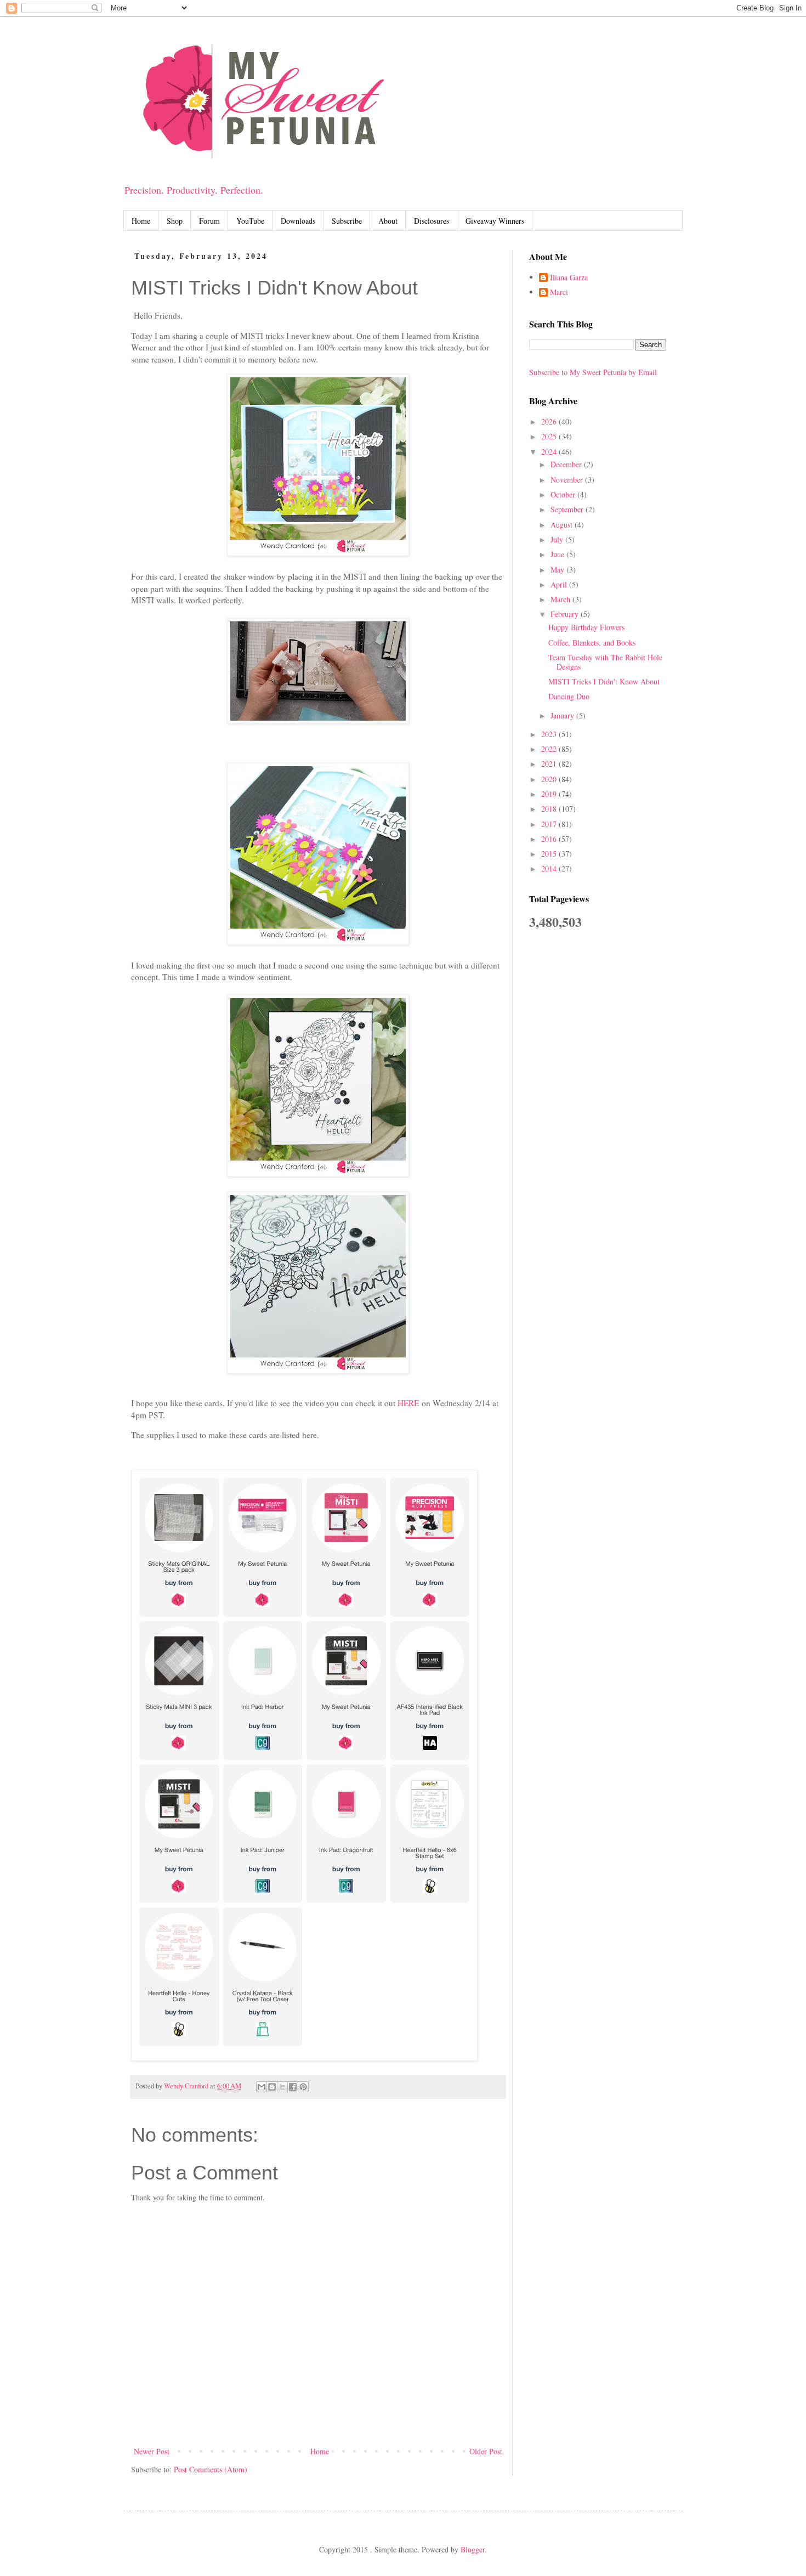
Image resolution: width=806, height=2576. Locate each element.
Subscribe (347, 221)
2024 (550, 452)
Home (141, 221)
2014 (550, 868)
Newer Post (152, 2451)
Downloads (298, 221)
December (567, 464)
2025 (550, 436)
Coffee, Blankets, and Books (592, 642)
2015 (550, 854)
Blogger (473, 2549)
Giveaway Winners (495, 221)
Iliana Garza (569, 278)
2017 (550, 824)
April (560, 584)
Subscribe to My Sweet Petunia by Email (593, 372)
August (563, 525)
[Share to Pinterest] (303, 2087)
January (563, 715)
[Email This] (262, 2087)
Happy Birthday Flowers (586, 627)
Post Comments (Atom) (211, 2469)
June (558, 554)
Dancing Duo (569, 696)
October (564, 494)
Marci (559, 293)
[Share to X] (282, 2087)
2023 (550, 734)
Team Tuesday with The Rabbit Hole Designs (605, 662)
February (566, 614)
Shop (175, 221)
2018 (550, 809)
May (558, 570)
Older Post (486, 2451)
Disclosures (432, 221)
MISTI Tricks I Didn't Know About (604, 681)
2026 (550, 421)
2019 (550, 794)
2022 (550, 749)
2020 (550, 779)
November (568, 480)
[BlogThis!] (272, 2087)
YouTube (250, 221)
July (558, 539)
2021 (550, 764)
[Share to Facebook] (293, 2087)
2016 (550, 839)
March (561, 599)
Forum (209, 221)
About (388, 221)
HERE (408, 1403)
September (568, 509)
